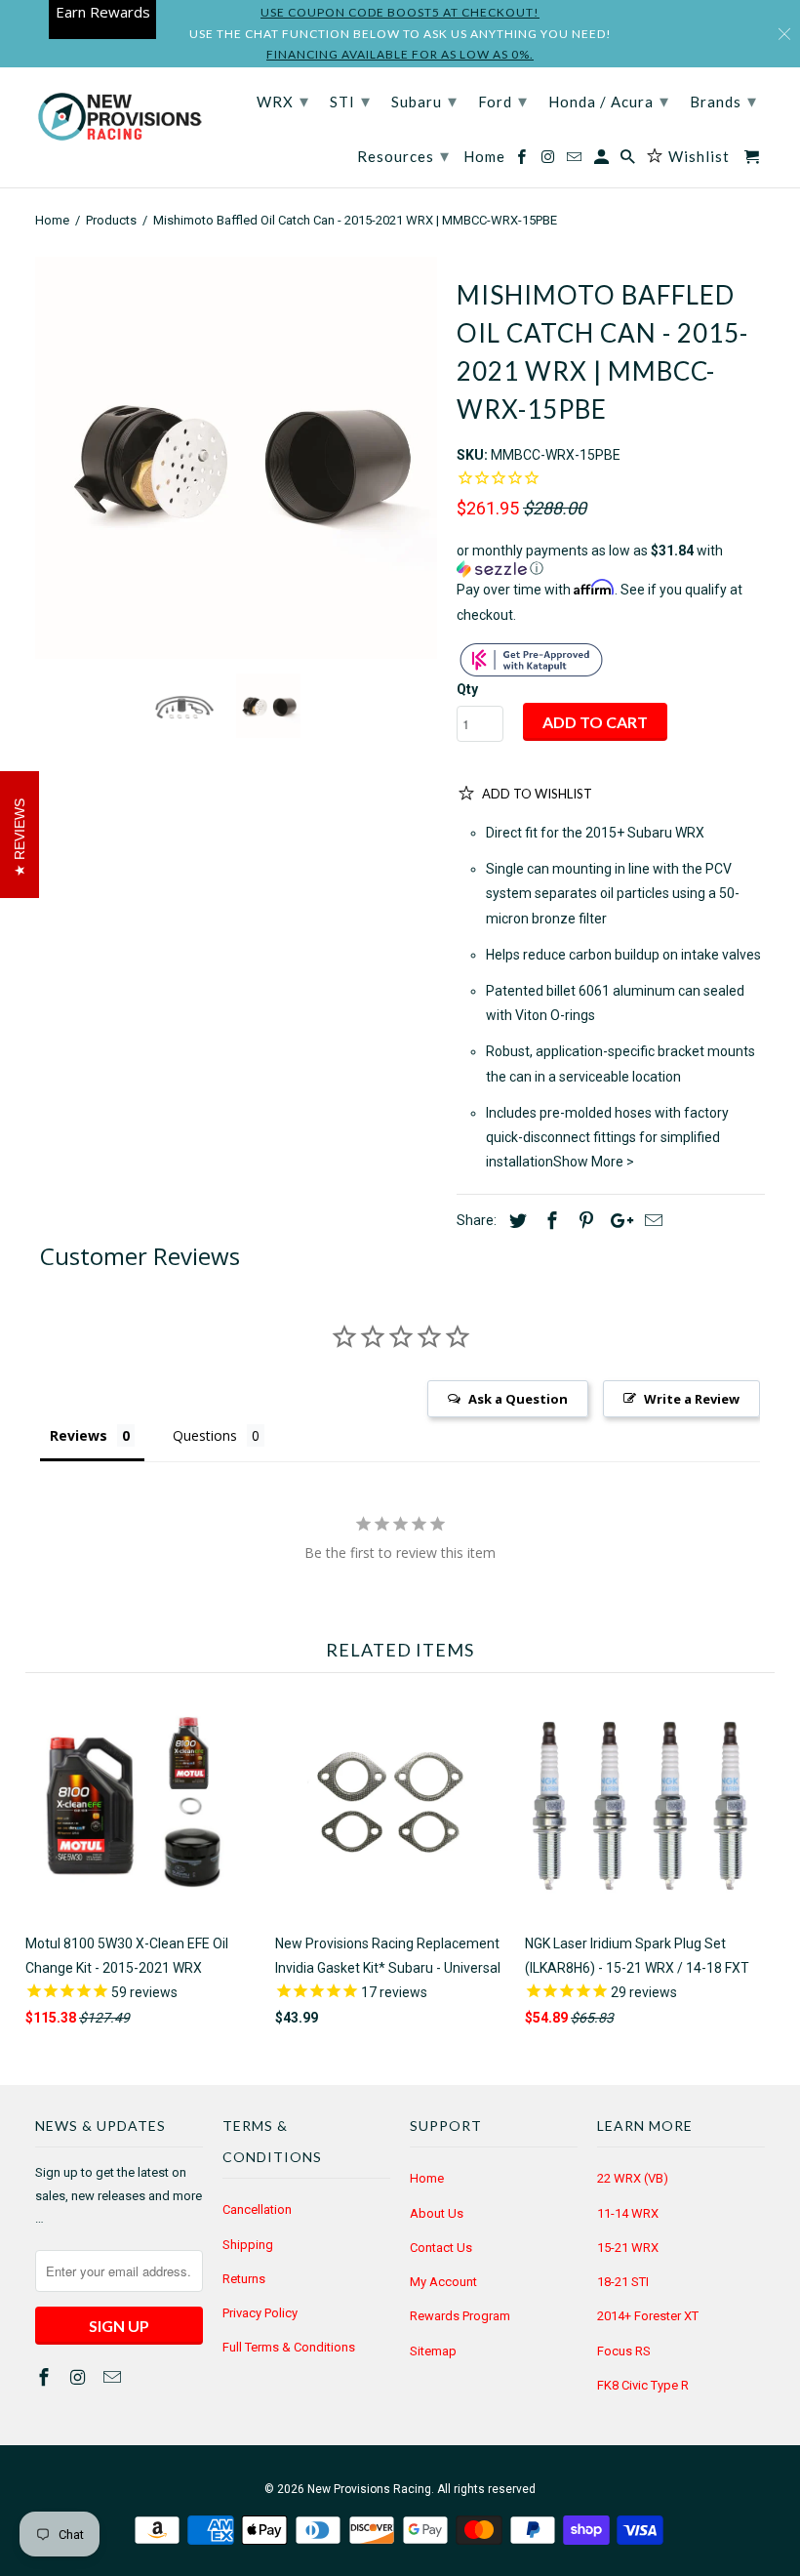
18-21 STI (623, 2282)
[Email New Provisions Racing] (114, 2377)
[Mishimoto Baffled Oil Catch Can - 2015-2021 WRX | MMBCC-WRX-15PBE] (236, 458)
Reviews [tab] (79, 1435)
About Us (437, 2213)
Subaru (424, 101)
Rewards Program (460, 2316)
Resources (403, 155)
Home (427, 2178)
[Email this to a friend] (651, 1221)
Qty (467, 689)
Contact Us (441, 2248)
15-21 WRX (628, 2248)
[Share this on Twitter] (515, 1221)
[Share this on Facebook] (549, 1221)
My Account (443, 2282)
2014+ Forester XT (648, 2316)
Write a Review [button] (692, 1399)
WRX (283, 101)
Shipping (248, 2245)
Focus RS (624, 2351)
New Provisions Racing (369, 2489)
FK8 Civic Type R (643, 2385)
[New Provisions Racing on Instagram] (80, 2377)
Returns (244, 2279)
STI (350, 101)
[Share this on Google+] (617, 1221)
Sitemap (433, 2351)
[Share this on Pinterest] (583, 1221)
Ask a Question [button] (518, 1399)
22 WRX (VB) (633, 2178)
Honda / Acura (609, 101)
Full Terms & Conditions (289, 2347)
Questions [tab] (205, 1435)
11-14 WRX (628, 2213)
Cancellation (257, 2209)
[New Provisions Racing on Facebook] (46, 2377)
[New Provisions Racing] (119, 118)
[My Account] (603, 161)
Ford (503, 101)
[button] (611, 560)
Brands (723, 101)
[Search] (629, 161)
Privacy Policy (260, 2313)
